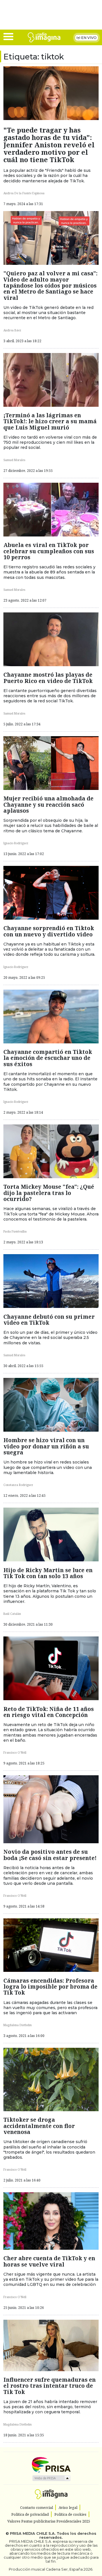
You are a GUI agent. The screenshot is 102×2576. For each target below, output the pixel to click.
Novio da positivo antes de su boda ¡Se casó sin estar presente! (50, 1855)
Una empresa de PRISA (51, 2464)
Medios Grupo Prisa (51, 2478)
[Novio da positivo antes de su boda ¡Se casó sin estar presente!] (51, 1809)
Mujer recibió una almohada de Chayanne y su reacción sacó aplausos (48, 804)
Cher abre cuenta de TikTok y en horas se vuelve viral (49, 2261)
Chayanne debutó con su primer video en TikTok (49, 1320)
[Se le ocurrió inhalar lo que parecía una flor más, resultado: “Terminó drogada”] (51, 2079)
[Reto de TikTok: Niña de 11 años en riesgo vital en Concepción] (51, 1668)
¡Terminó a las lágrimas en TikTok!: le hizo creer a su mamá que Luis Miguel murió (50, 421)
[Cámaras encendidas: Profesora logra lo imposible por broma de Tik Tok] (51, 1945)
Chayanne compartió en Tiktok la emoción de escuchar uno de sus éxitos (48, 1058)
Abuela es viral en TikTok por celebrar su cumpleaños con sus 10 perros (49, 551)
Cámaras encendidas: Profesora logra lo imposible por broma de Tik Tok (50, 1987)
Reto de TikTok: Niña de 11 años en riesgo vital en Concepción (49, 1712)
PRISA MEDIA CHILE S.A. (33, 2533)
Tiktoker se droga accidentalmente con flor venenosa (39, 2126)
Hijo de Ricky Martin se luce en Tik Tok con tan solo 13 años (48, 1573)
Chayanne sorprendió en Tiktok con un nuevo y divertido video (49, 931)
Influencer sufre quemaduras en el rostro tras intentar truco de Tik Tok (50, 2386)
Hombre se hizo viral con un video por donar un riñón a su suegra (46, 1446)
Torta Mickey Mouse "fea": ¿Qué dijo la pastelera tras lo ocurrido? (49, 1193)
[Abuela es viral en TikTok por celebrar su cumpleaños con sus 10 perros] (51, 509)
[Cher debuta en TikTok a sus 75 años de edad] (51, 2220)
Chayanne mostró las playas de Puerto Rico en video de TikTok (48, 678)
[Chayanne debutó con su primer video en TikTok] (51, 1281)
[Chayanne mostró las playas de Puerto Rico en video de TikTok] (51, 639)
